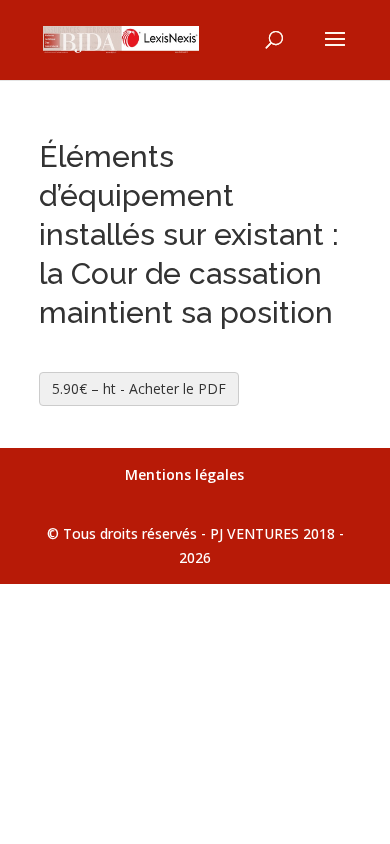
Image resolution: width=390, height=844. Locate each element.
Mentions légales (184, 474)
